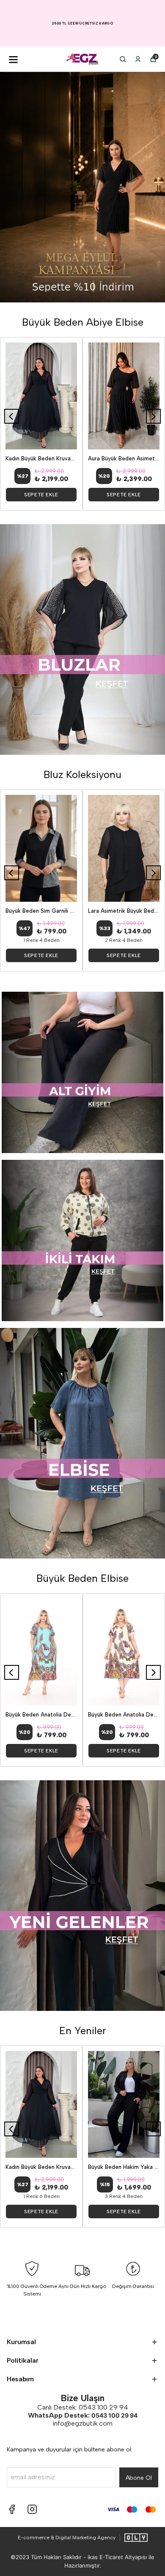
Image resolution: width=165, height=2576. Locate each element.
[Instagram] (32, 2509)
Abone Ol (139, 2478)
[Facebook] (12, 2509)
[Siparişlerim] (138, 59)
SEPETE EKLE (41, 495)
